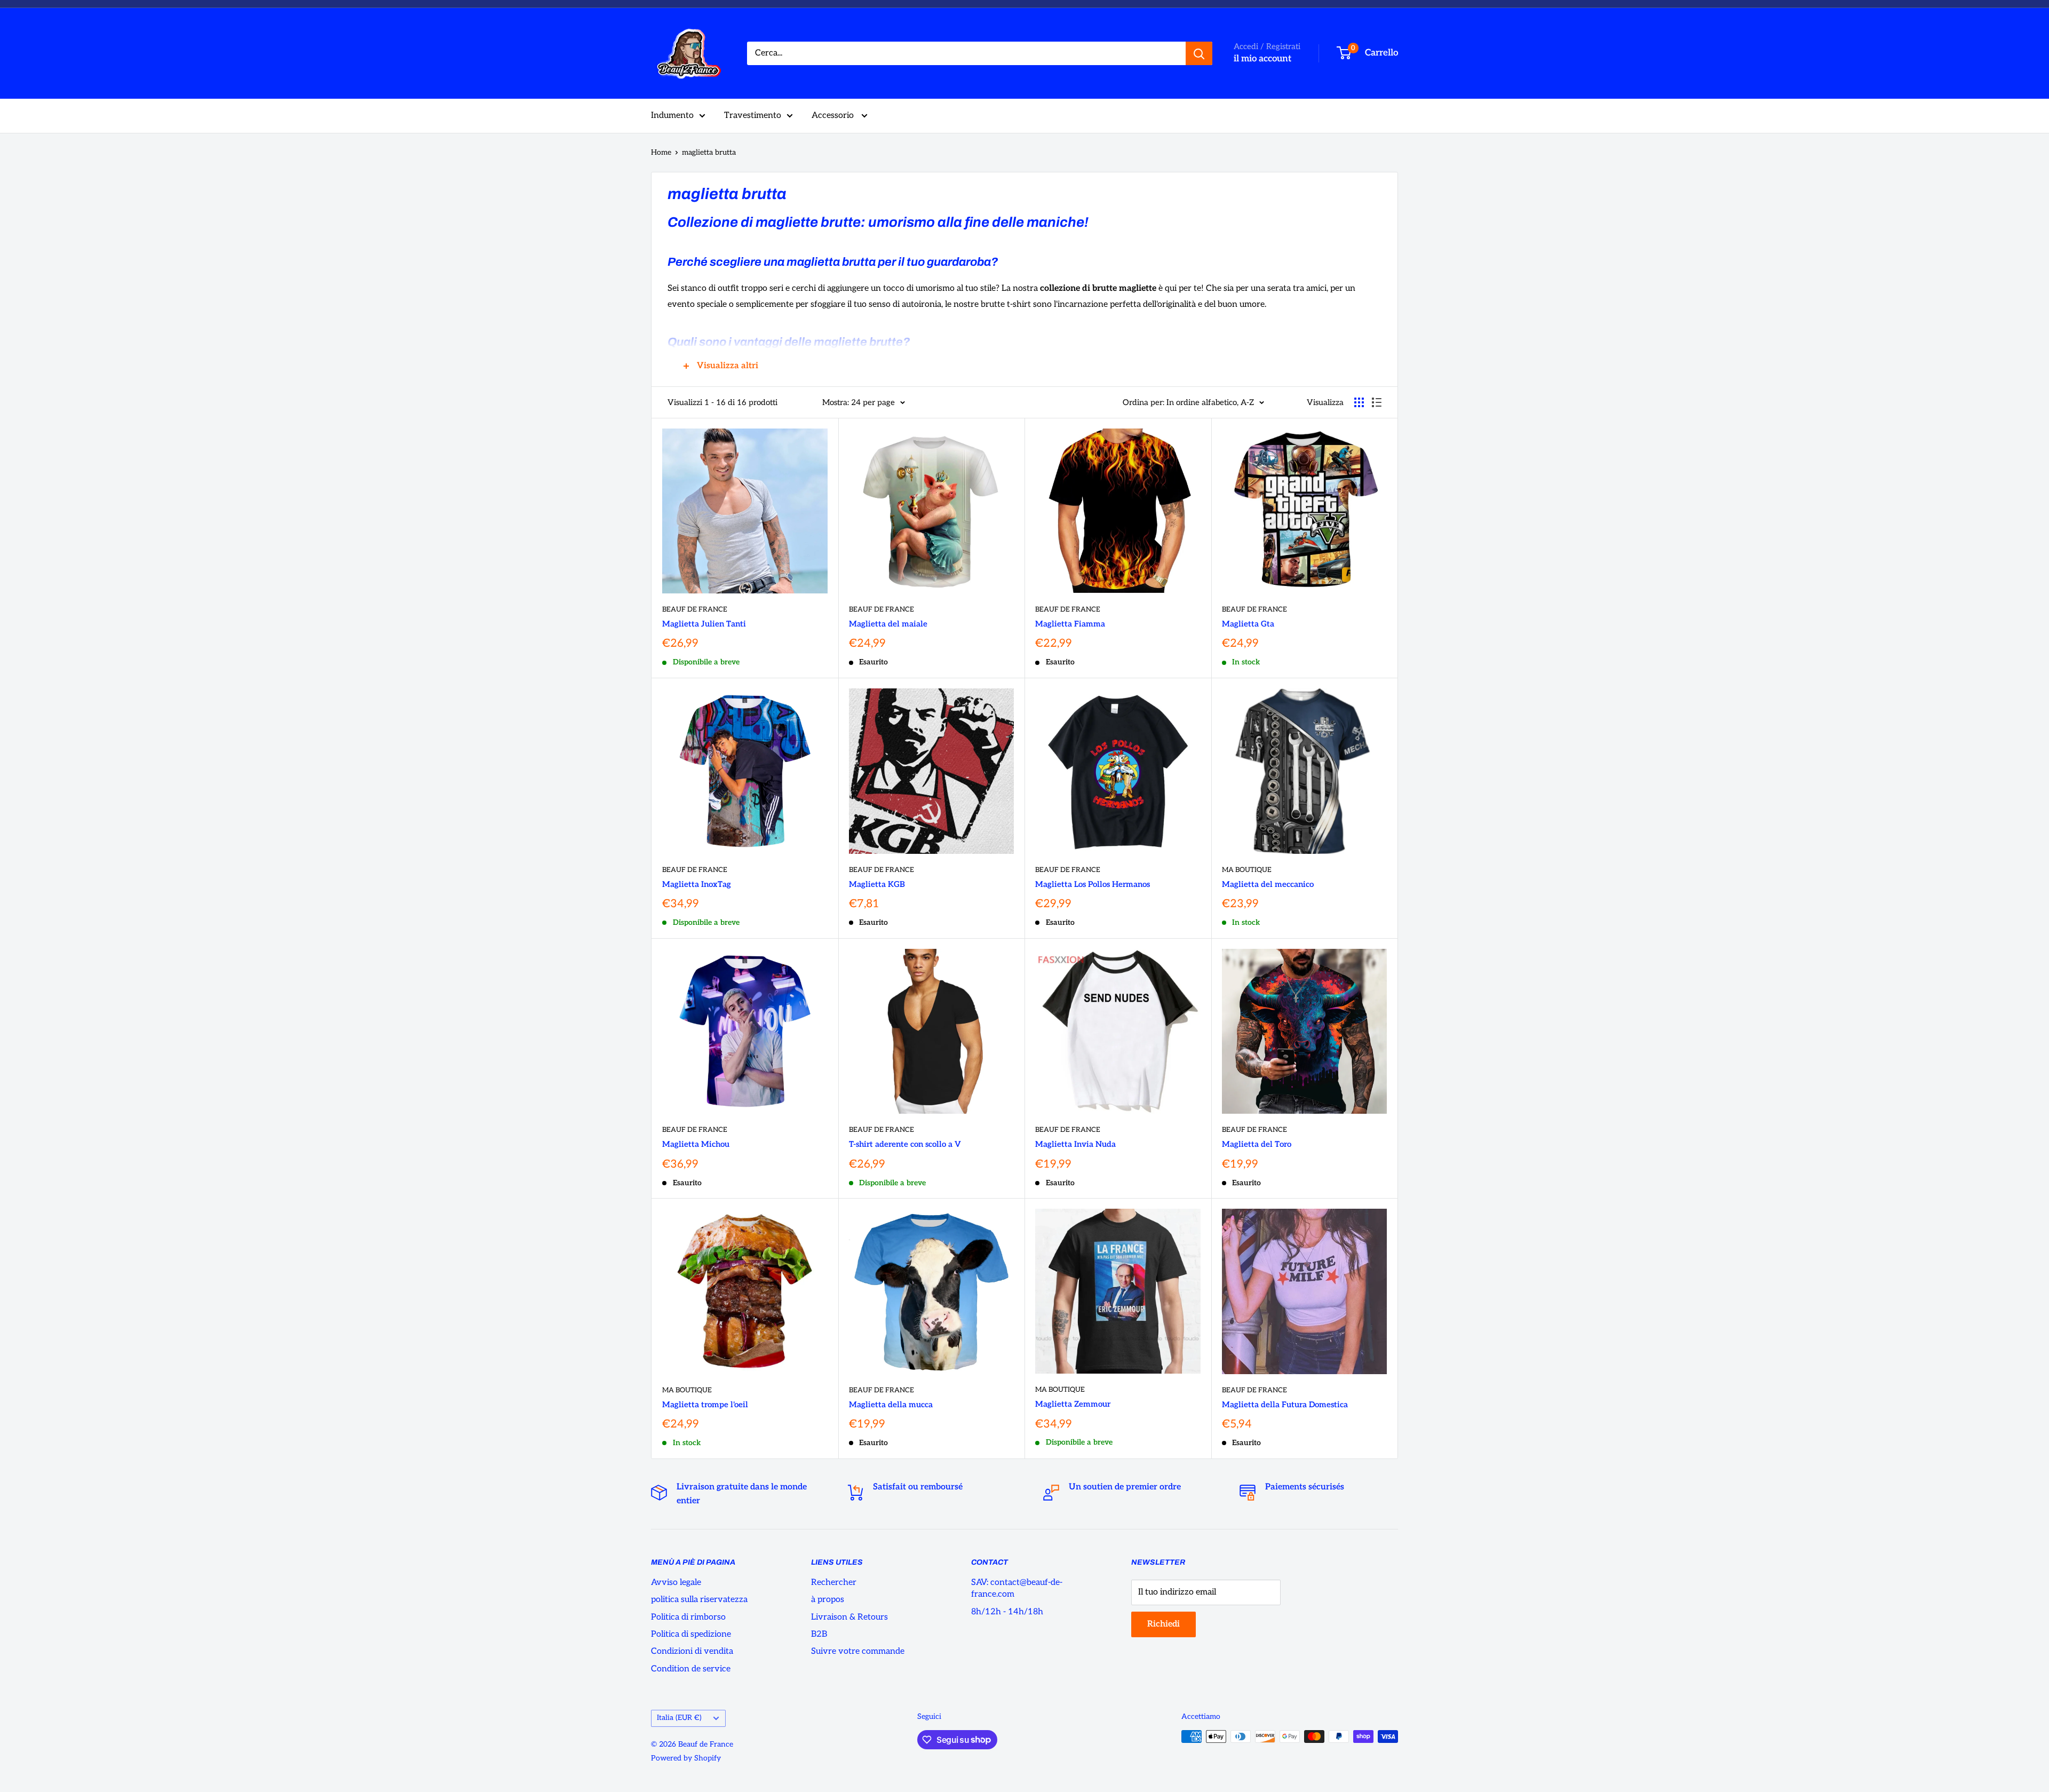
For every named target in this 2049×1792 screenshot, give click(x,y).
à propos (828, 1600)
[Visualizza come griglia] (1359, 402)
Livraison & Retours (849, 1617)
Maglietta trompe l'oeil (705, 1405)
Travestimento (753, 116)
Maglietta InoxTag (697, 884)
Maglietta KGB (877, 884)
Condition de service (691, 1669)
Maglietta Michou (696, 1144)
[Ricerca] (1199, 53)
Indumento (672, 116)
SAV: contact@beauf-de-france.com (1017, 1588)
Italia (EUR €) (679, 1718)
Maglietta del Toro (1257, 1144)
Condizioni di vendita (692, 1651)
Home (661, 152)
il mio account (1262, 59)
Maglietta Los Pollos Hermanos (1093, 884)
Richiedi (1164, 1624)
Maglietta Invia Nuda (1075, 1144)
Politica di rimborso (688, 1617)
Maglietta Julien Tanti (704, 624)
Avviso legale (676, 1583)
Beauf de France (695, 609)
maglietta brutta (709, 152)
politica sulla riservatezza (699, 1600)
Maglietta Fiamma (1070, 624)
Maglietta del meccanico (1268, 884)
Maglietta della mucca (891, 1405)
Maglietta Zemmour (1073, 1404)
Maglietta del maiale (888, 624)
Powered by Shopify (686, 1758)
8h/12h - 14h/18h (1007, 1612)
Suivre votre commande (858, 1651)
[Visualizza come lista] (1377, 402)
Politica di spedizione (691, 1634)
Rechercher (834, 1583)
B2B (819, 1634)
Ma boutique (1247, 870)
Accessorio (834, 116)
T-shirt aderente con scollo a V (905, 1144)
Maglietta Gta (1248, 624)
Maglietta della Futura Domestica (1285, 1405)
